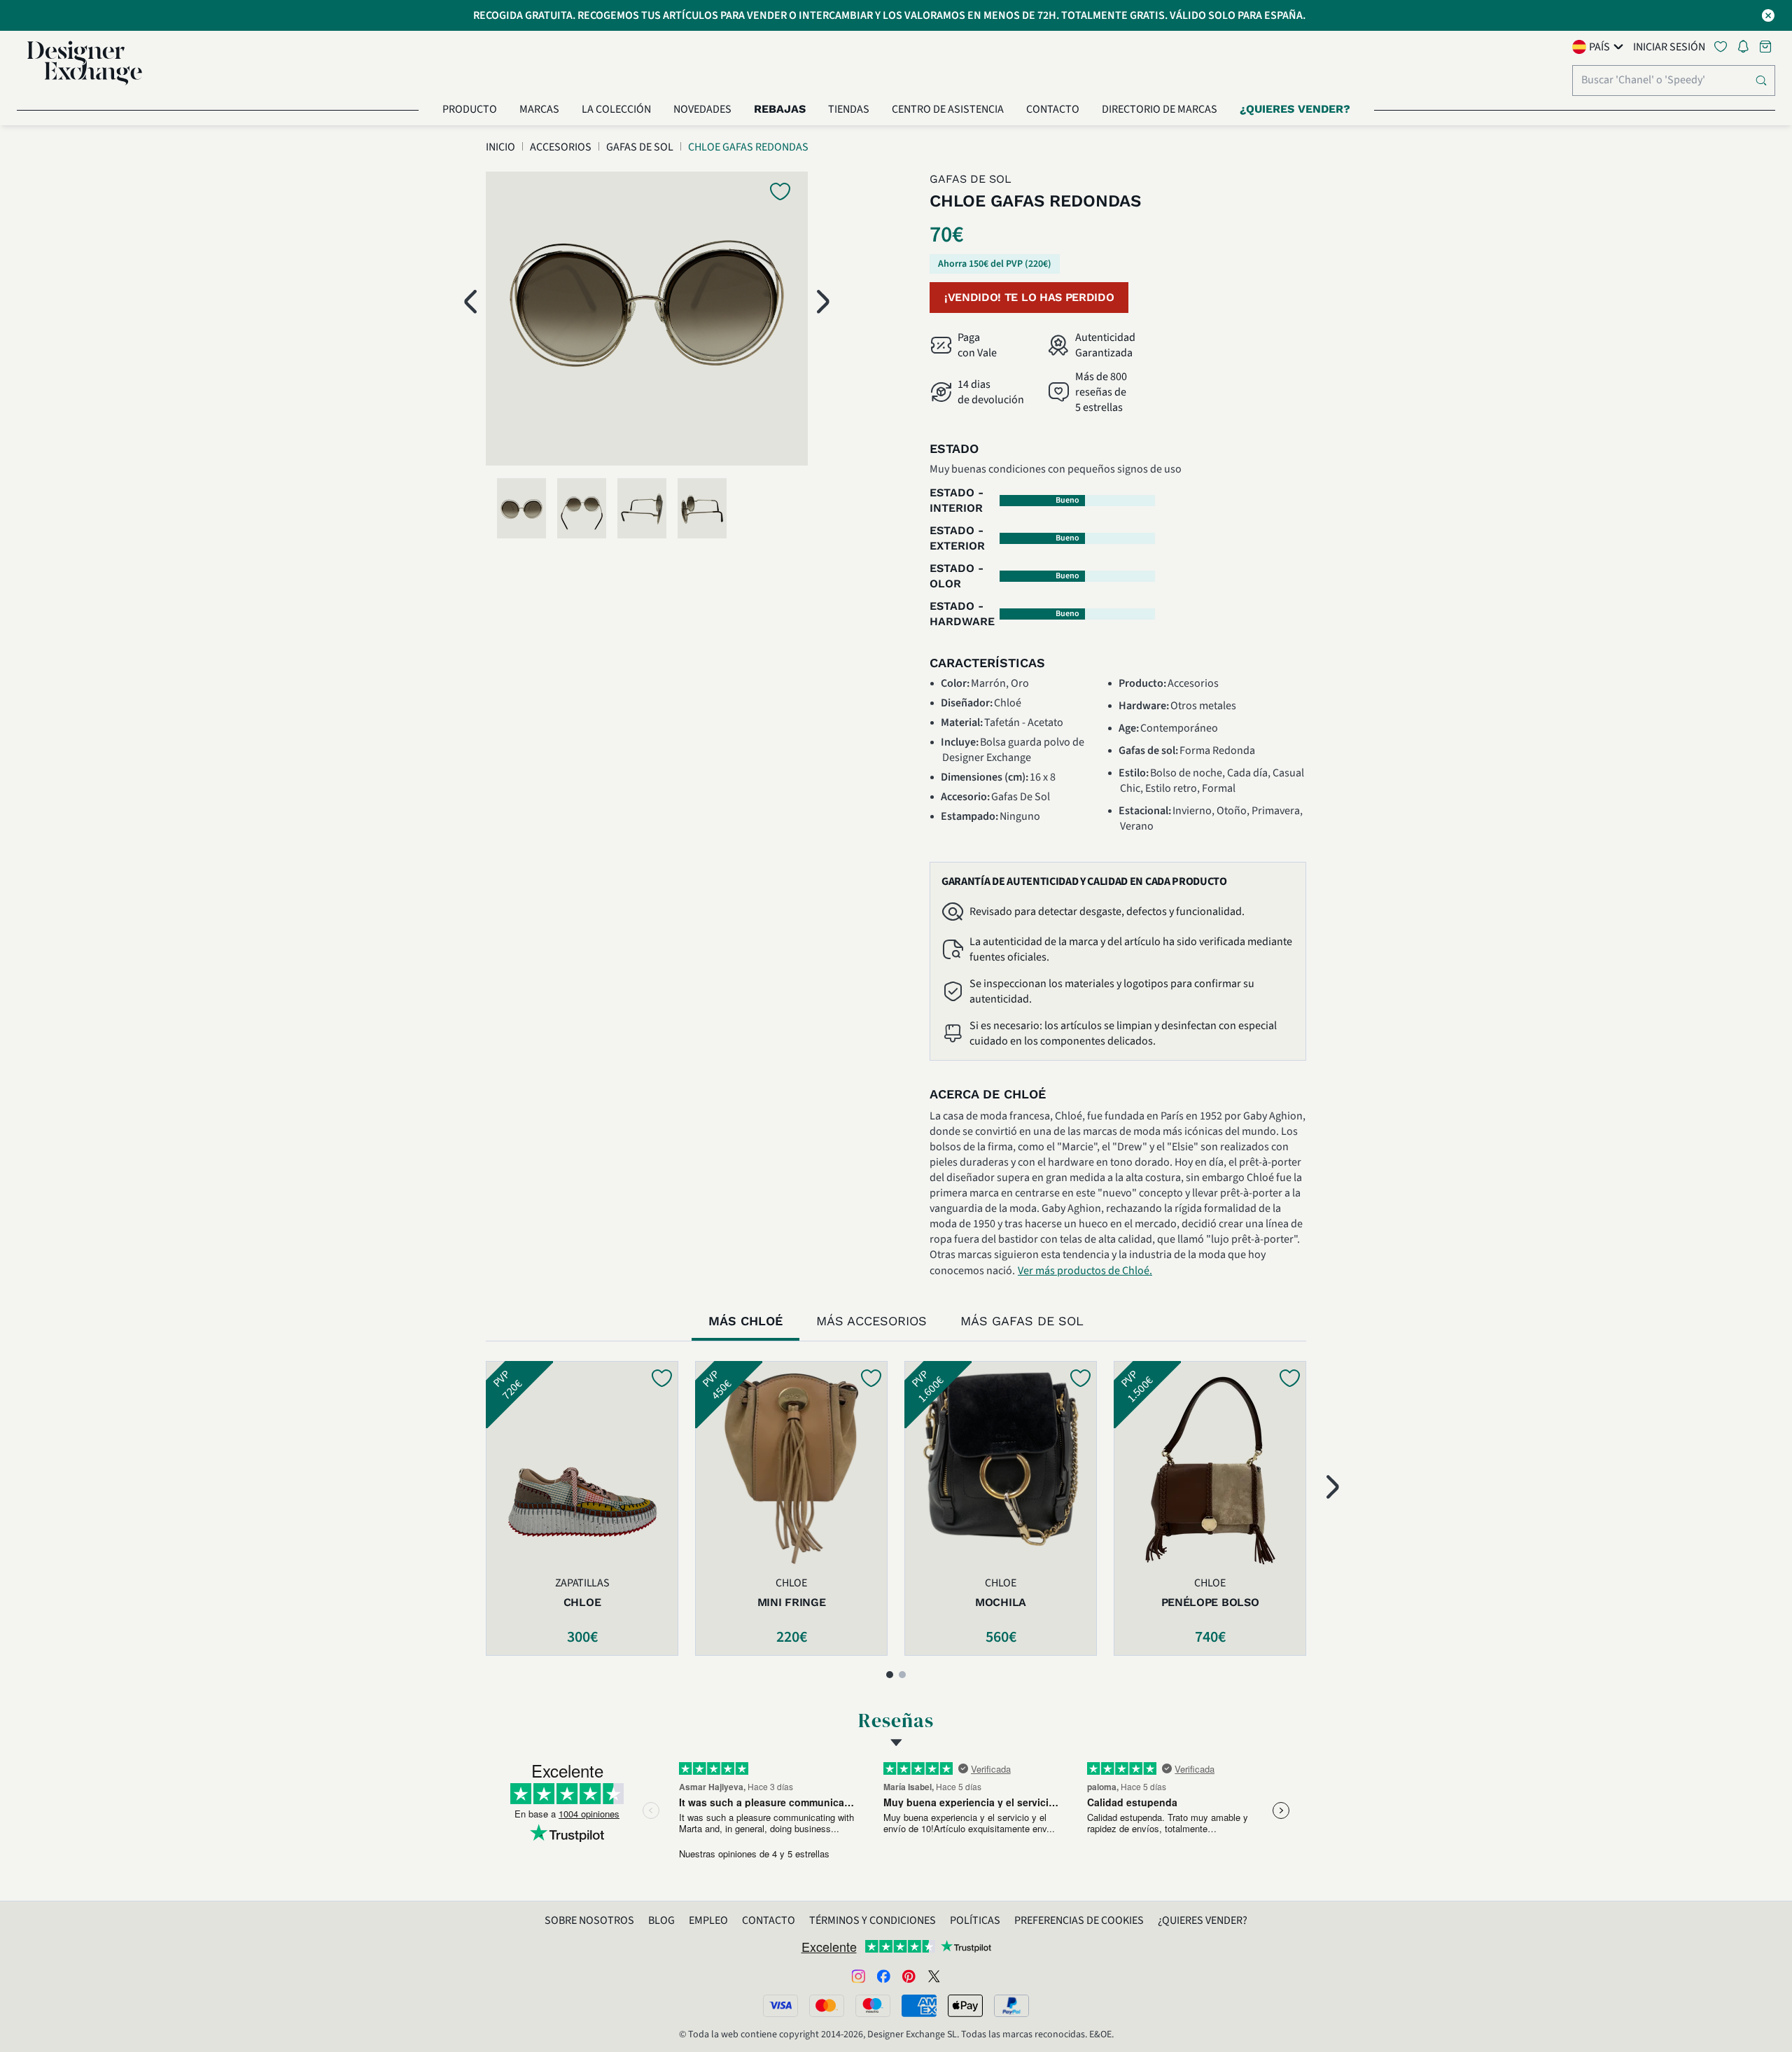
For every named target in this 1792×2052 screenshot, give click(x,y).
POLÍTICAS (975, 1920)
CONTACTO (769, 1920)
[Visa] (780, 2006)
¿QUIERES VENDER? (1203, 1920)
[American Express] (919, 2006)
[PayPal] (1011, 2006)
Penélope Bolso (1210, 1602)
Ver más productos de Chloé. (1085, 1271)
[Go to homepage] (85, 63)
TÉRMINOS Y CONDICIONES (873, 1920)
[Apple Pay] (965, 2006)
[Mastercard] (827, 2006)
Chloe (582, 1602)
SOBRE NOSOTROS (589, 1920)
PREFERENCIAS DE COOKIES (1079, 1920)
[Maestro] (873, 2006)
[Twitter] (934, 1976)
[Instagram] (858, 1976)
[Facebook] (883, 1976)
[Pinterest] (909, 1976)
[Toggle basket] (1767, 47)
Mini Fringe (791, 1602)
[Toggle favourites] (1723, 47)
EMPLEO (708, 1920)
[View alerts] (1747, 49)
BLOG (661, 1920)
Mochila (1001, 1602)
